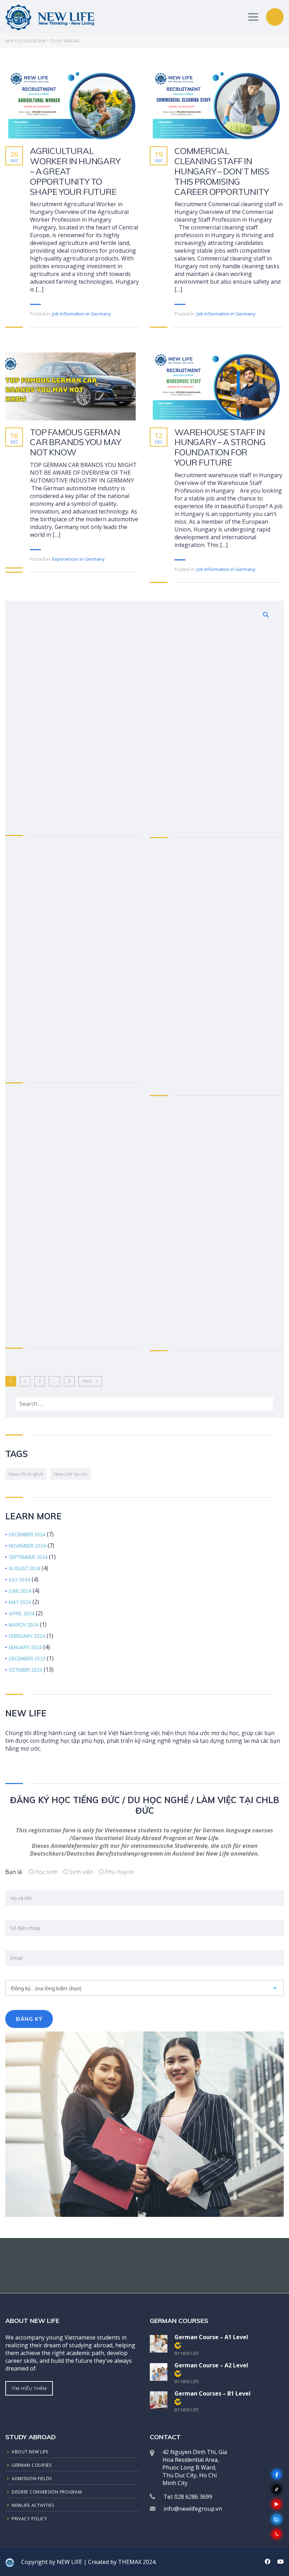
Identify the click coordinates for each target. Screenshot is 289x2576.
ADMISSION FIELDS (32, 2479)
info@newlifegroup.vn (193, 2509)
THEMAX (130, 2562)
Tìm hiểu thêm (29, 2388)
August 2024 (24, 1569)
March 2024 (24, 1625)
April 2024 (22, 1614)
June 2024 (20, 1591)
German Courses (32, 2465)
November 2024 (27, 1546)
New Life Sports (71, 1474)
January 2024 (25, 1647)
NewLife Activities (33, 2505)
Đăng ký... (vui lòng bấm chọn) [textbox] (46, 1988)
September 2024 (28, 1557)
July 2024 (20, 1580)
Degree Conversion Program (47, 2492)
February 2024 (27, 1636)
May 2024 (20, 1602)
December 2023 (27, 1659)
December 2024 (27, 1535)
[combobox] (144, 1988)
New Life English (26, 1474)
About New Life (30, 2452)
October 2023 (26, 1670)
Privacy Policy (29, 2519)
